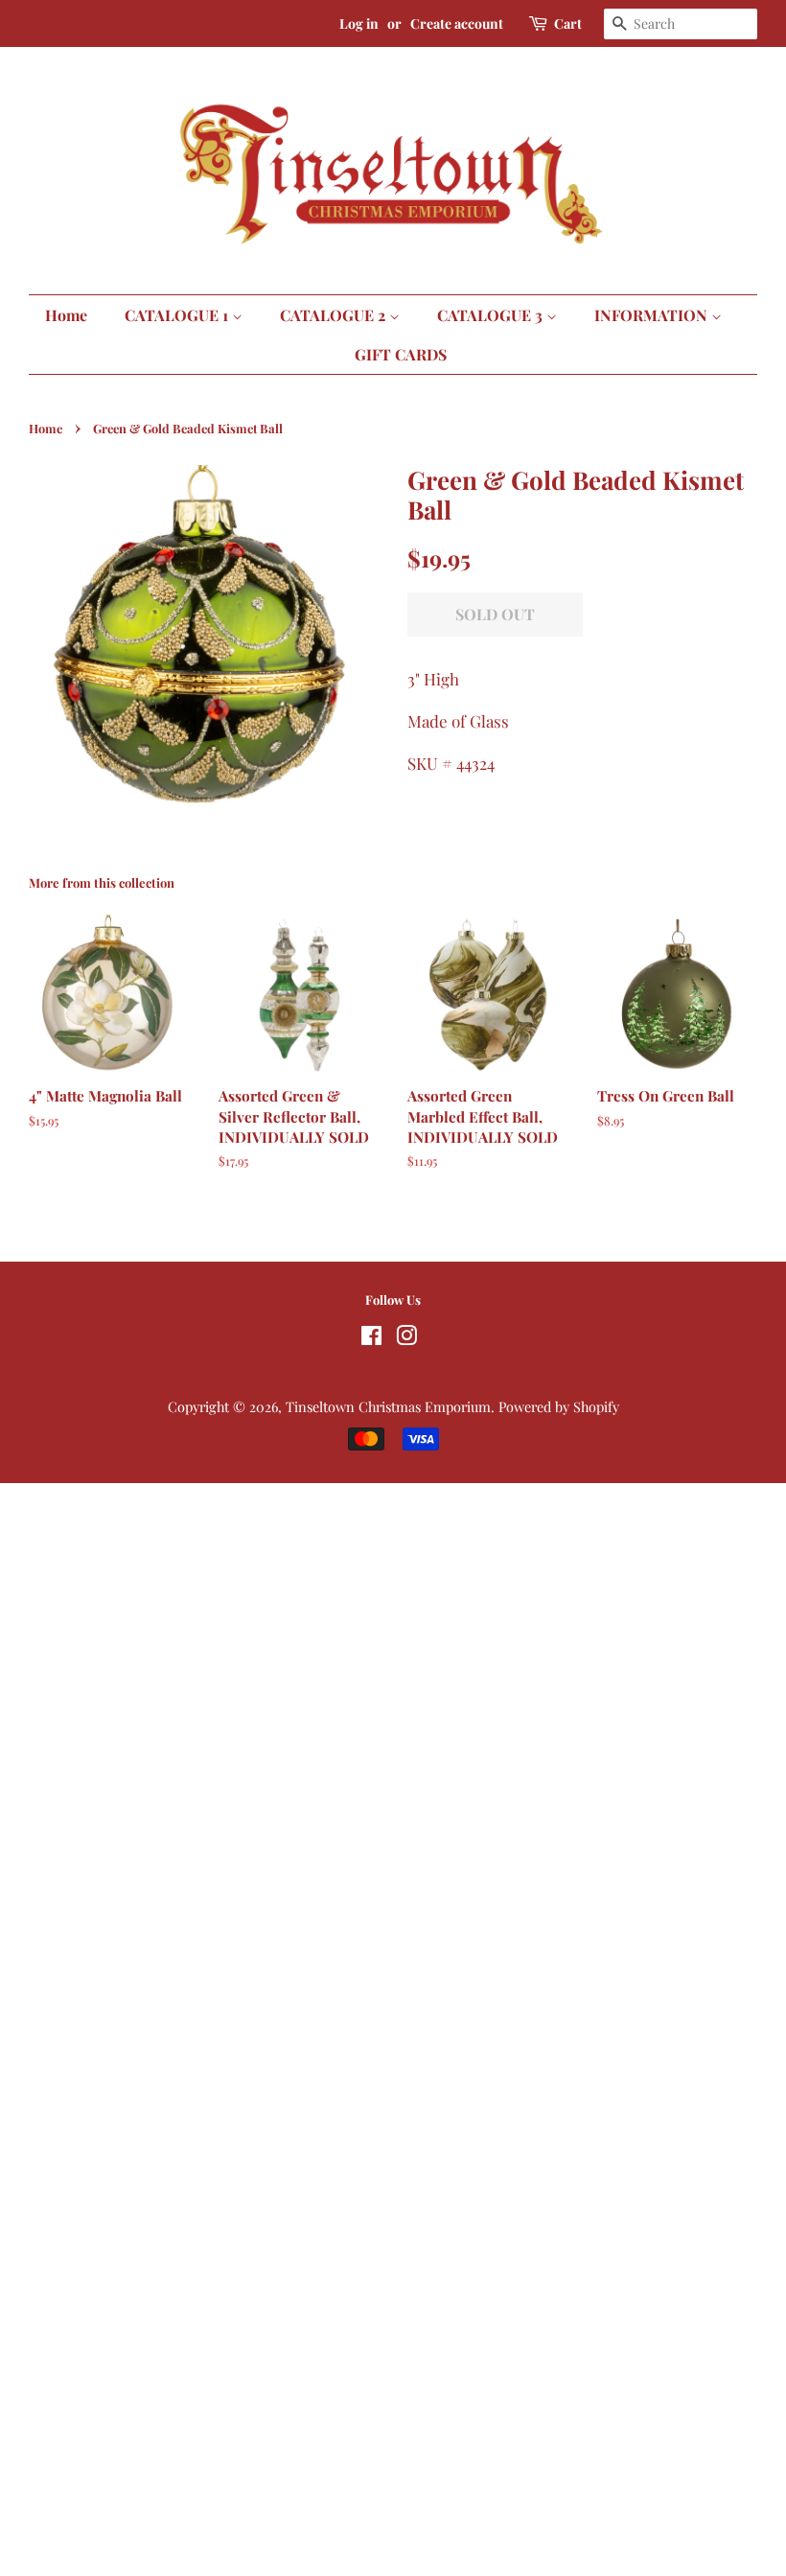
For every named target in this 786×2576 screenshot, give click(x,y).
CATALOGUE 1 (178, 315)
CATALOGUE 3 (492, 315)
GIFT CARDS (401, 354)
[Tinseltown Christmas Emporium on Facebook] (371, 1338)
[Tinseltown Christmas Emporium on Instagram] (406, 1338)
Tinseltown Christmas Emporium (388, 1406)
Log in (359, 23)
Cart (568, 23)
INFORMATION (653, 315)
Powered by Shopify (559, 1406)
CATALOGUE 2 (335, 315)
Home (66, 315)
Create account (457, 23)
